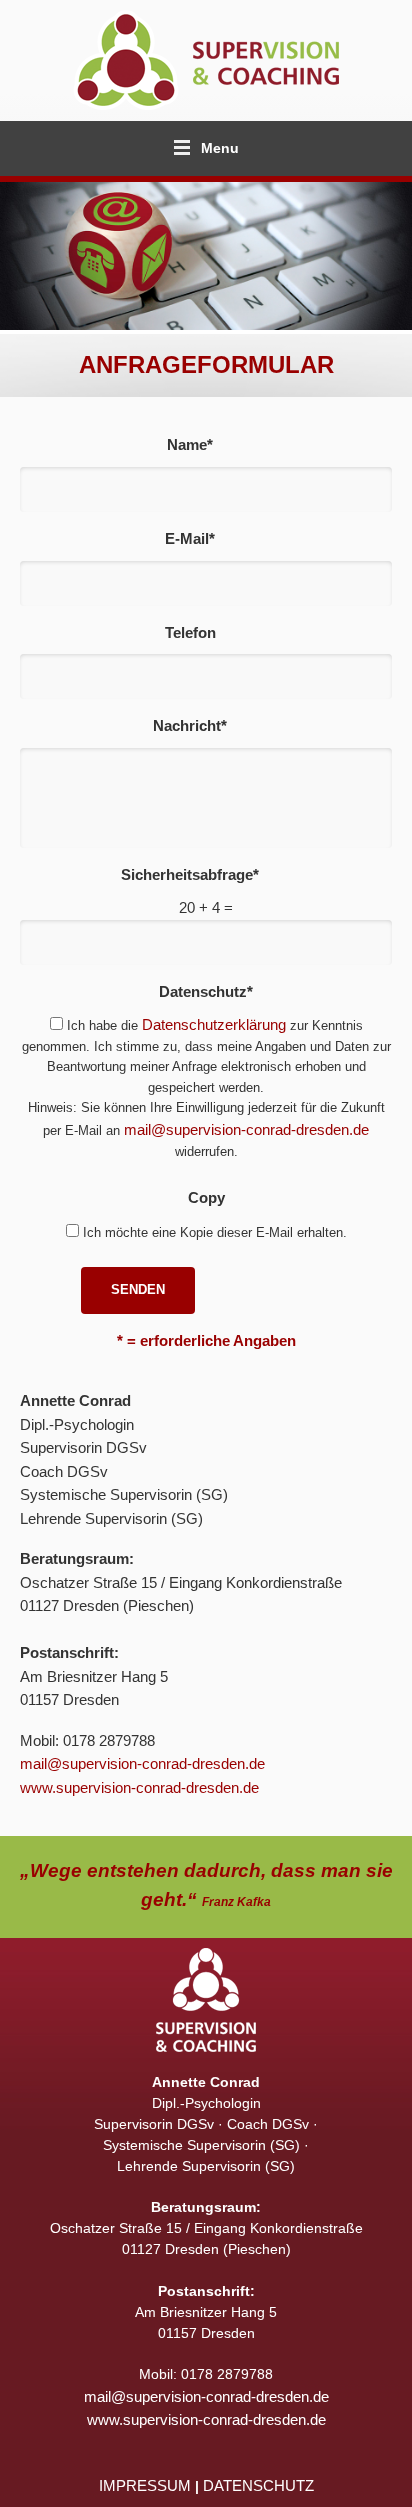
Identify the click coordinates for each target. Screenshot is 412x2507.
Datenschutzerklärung (214, 1024)
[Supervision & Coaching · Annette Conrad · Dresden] (206, 60)
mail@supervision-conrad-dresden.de (246, 1129)
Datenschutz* (206, 991)
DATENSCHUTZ (258, 2485)
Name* (190, 444)
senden (138, 1289)
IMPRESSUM (145, 2485)
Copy (206, 1197)
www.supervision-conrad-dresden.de (139, 1787)
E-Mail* (190, 538)
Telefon (190, 632)
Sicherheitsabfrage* (190, 874)
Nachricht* (190, 725)
